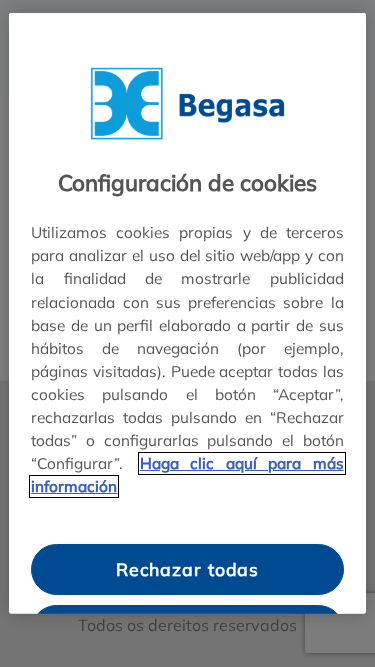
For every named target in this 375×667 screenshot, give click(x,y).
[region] (187, 313)
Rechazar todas (187, 569)
